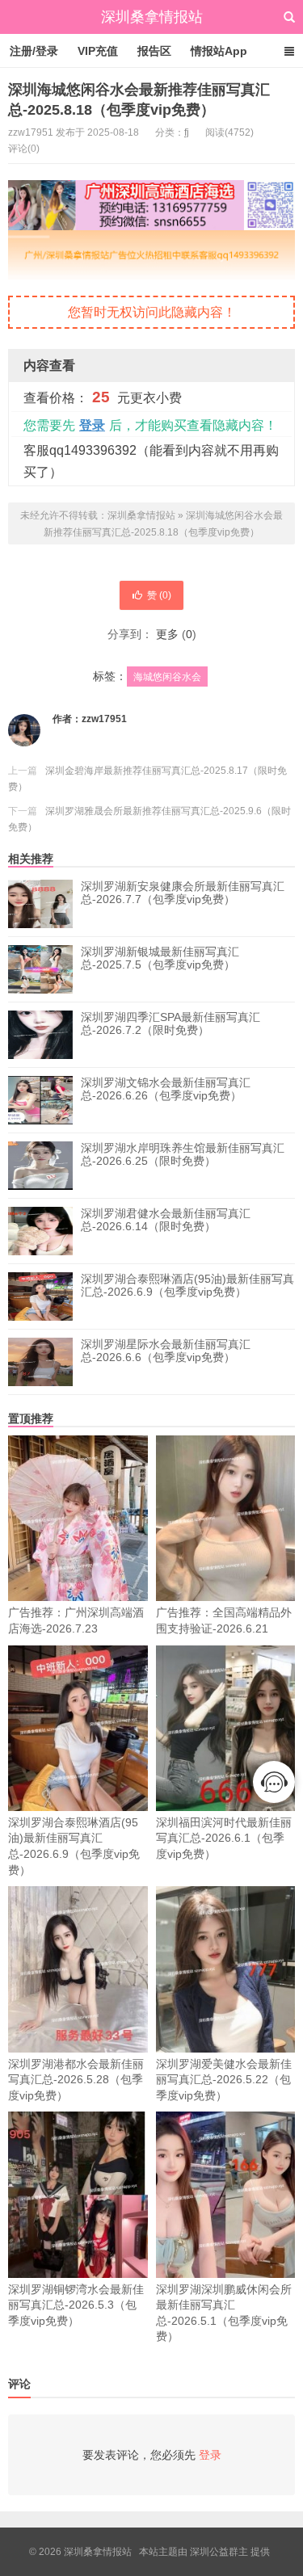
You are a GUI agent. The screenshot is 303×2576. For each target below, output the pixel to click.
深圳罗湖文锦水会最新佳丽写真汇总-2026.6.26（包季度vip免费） (166, 1089)
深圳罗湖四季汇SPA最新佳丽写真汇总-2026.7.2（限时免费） (170, 1023)
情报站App (219, 51)
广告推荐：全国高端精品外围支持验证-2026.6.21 (224, 1620)
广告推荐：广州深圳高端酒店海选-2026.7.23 (76, 1620)
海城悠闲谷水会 (167, 677)
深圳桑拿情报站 (152, 17)
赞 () (159, 595)
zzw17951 (104, 719)
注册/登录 (34, 51)
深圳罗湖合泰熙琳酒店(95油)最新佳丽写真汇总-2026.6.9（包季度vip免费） (187, 1285)
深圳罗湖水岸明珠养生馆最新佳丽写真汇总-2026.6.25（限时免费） (183, 1154)
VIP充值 (98, 51)
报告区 (154, 51)
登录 (92, 425)
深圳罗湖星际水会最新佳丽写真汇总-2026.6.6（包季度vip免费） (166, 1351)
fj (187, 132)
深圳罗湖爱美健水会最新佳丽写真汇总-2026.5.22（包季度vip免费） (224, 2080)
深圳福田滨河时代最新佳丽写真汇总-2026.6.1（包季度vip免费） (224, 1838)
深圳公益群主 (219, 2552)
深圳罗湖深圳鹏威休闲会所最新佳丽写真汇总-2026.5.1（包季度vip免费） (224, 2313)
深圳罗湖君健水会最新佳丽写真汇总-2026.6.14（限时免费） (166, 1220)
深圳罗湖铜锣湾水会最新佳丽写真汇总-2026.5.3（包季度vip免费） (76, 2305)
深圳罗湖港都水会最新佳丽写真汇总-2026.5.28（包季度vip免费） (76, 2080)
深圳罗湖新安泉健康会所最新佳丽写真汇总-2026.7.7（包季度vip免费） (183, 893)
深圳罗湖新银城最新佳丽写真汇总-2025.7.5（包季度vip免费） (160, 958)
